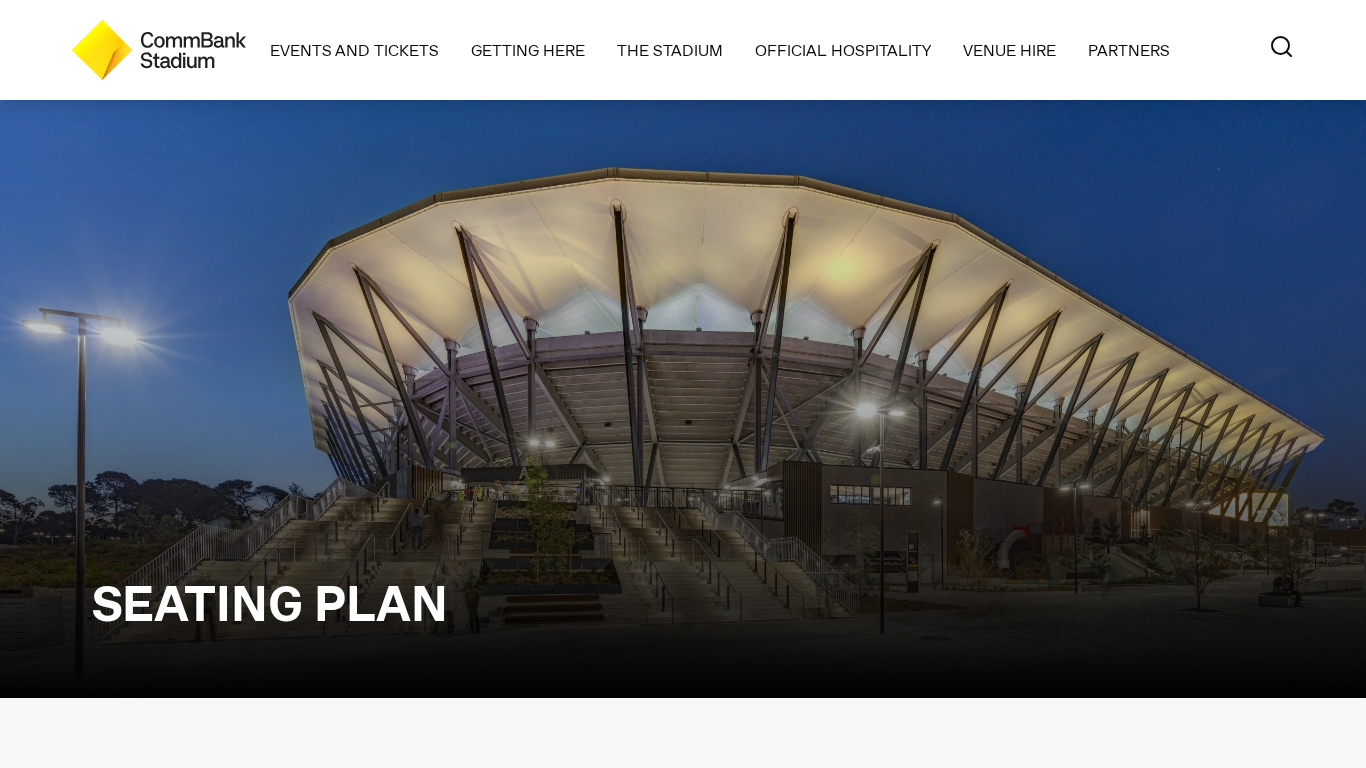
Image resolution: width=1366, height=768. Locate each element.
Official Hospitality (843, 49)
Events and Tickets (354, 49)
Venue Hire (1009, 49)
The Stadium (670, 49)
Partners (1129, 49)
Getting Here (528, 49)
